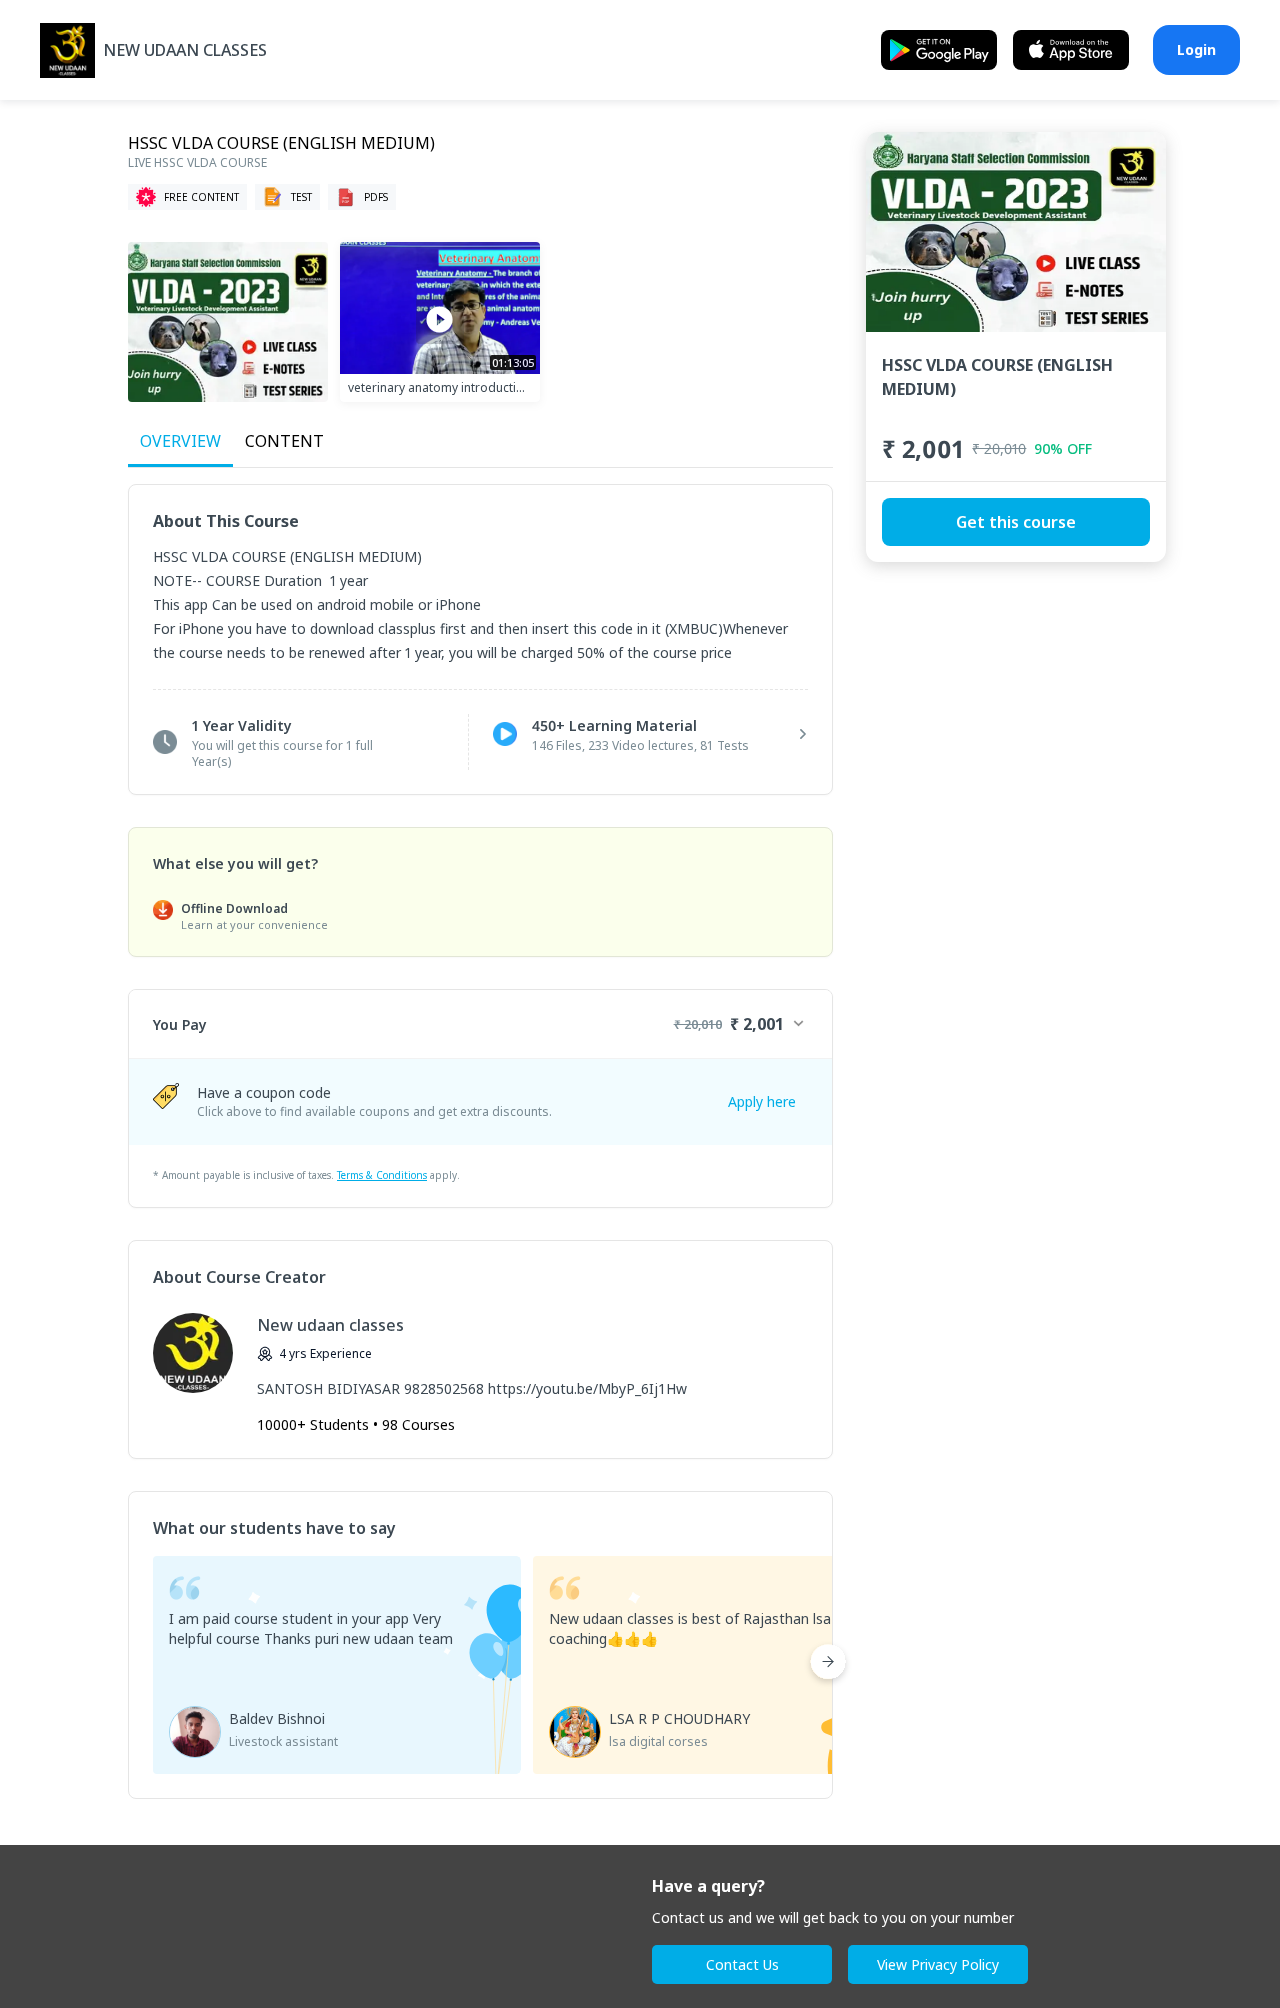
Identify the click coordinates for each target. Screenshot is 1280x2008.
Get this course (1016, 522)
